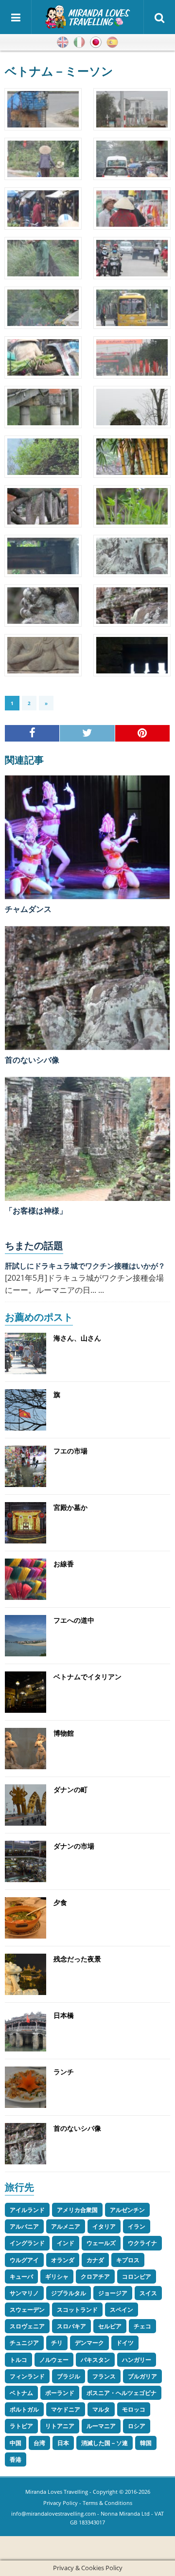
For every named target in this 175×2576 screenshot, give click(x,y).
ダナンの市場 (74, 1846)
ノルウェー (54, 2360)
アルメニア (66, 2226)
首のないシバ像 (32, 1060)
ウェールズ (101, 2243)
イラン (137, 2226)
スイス (148, 2293)
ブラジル (69, 2376)
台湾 (39, 2443)
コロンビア (137, 2277)
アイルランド (27, 2210)
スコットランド (77, 2310)
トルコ (18, 2360)
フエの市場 (70, 1451)
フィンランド (27, 2376)
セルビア (110, 2326)
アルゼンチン (127, 2210)
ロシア (137, 2426)
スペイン (122, 2310)
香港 (16, 2459)
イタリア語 (79, 42)
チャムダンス (28, 909)
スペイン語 (112, 42)
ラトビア (21, 2426)
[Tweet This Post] (87, 733)
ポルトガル (24, 2409)
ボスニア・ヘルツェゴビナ (122, 2393)
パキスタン (95, 2360)
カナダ (95, 2260)
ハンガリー (137, 2360)
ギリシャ (57, 2277)
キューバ (21, 2277)
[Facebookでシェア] (32, 733)
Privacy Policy (61, 2503)
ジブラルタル (69, 2293)
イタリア (104, 2226)
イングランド (27, 2243)
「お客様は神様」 (36, 1211)
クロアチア (95, 2277)
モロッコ (134, 2409)
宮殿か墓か (70, 1507)
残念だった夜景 (77, 1959)
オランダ (63, 2260)
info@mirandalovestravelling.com (53, 2513)
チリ (57, 2343)
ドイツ (125, 2343)
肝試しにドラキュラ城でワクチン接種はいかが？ (85, 1266)
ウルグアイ (24, 2260)
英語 (63, 42)
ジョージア (113, 2293)
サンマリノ (24, 2293)
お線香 (64, 1564)
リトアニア (60, 2426)
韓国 (146, 2443)
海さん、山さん (77, 1338)
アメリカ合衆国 (77, 2210)
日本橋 (64, 2015)
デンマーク (89, 2343)
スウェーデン (27, 2310)
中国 (16, 2443)
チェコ (142, 2326)
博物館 (64, 1733)
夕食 (60, 1902)
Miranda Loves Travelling (57, 2492)
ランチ (64, 2072)
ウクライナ (142, 2243)
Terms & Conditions (107, 2503)
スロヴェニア (27, 2326)
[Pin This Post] (143, 733)
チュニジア (24, 2343)
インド (66, 2243)
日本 (63, 2443)
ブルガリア (142, 2376)
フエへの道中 (74, 1620)
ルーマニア (101, 2426)
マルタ (101, 2409)
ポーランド (60, 2393)
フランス (104, 2376)
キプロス (128, 2260)
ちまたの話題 (34, 1245)
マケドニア (66, 2409)
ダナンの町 (70, 1789)
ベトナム (21, 2393)
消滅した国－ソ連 (105, 2443)
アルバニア (24, 2226)
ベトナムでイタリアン (87, 1677)
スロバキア (71, 2326)
